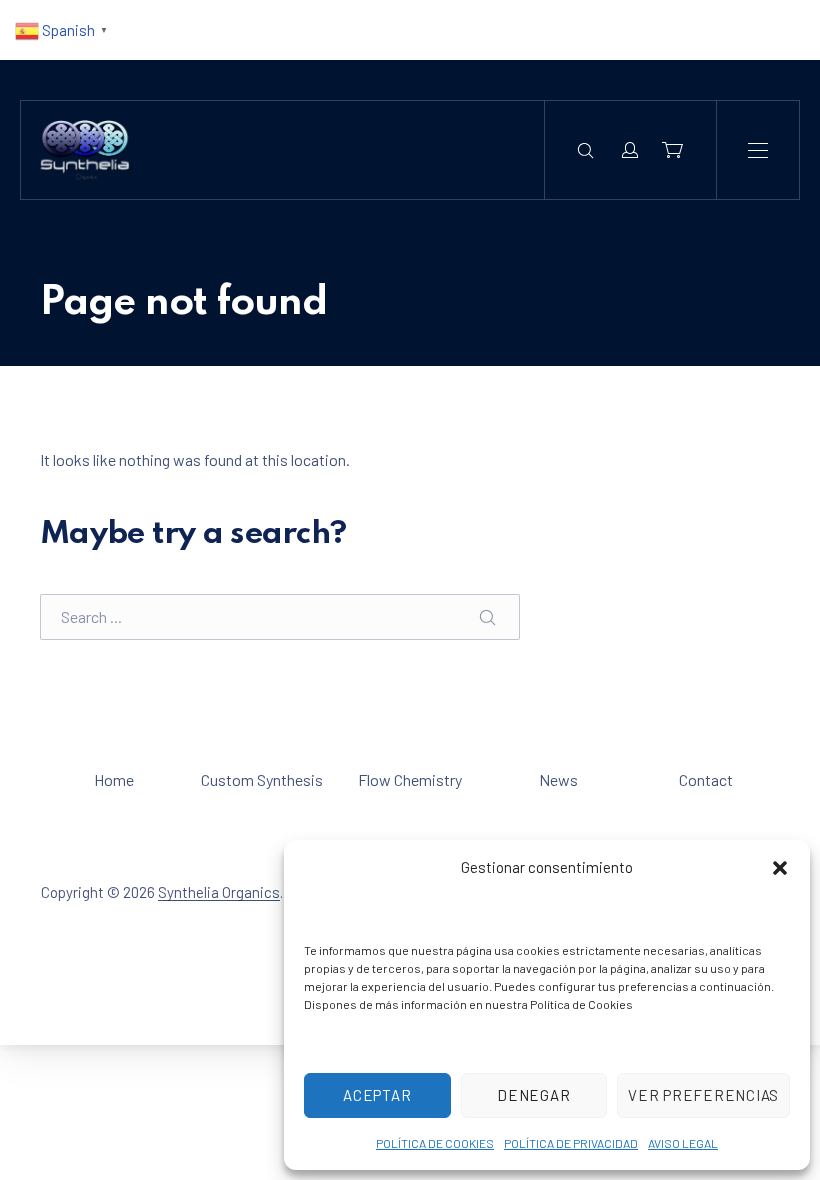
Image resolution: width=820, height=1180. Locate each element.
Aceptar (377, 1095)
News (558, 779)
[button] (780, 868)
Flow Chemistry (410, 779)
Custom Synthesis (262, 779)
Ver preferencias (703, 1095)
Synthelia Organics (219, 892)
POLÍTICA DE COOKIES (435, 1143)
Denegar (533, 1095)
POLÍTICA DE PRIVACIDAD (571, 1143)
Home (114, 779)
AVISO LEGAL (683, 1143)
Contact (706, 779)
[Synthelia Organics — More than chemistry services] (85, 150)
